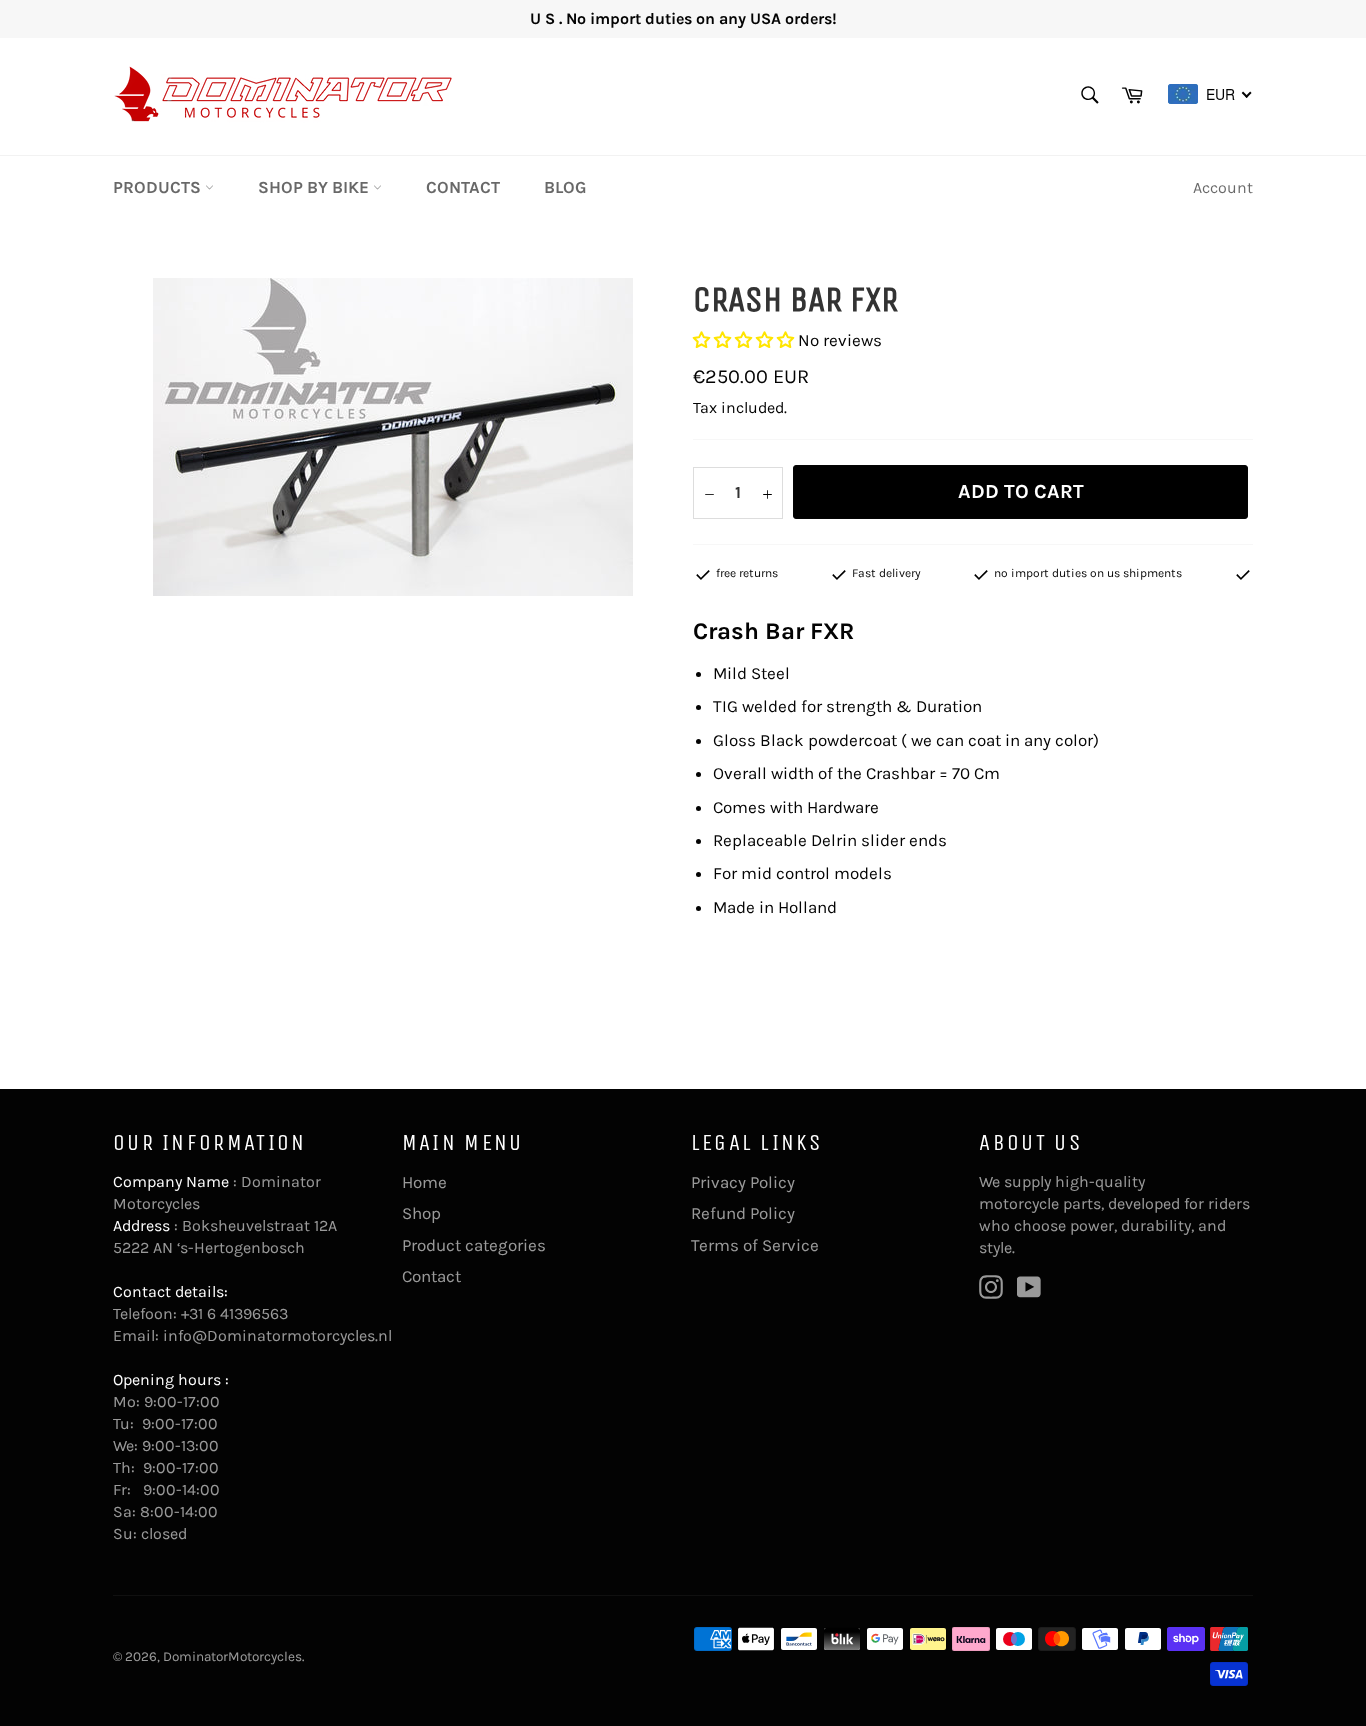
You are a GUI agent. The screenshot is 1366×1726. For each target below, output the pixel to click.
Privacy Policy (743, 1182)
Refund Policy (743, 1213)
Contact (463, 187)
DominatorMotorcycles (232, 1656)
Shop (421, 1213)
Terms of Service (755, 1245)
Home (424, 1182)
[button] (743, 340)
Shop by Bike (315, 187)
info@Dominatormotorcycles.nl (277, 1335)
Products (159, 187)
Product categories (474, 1245)
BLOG (565, 187)
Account (1223, 187)
